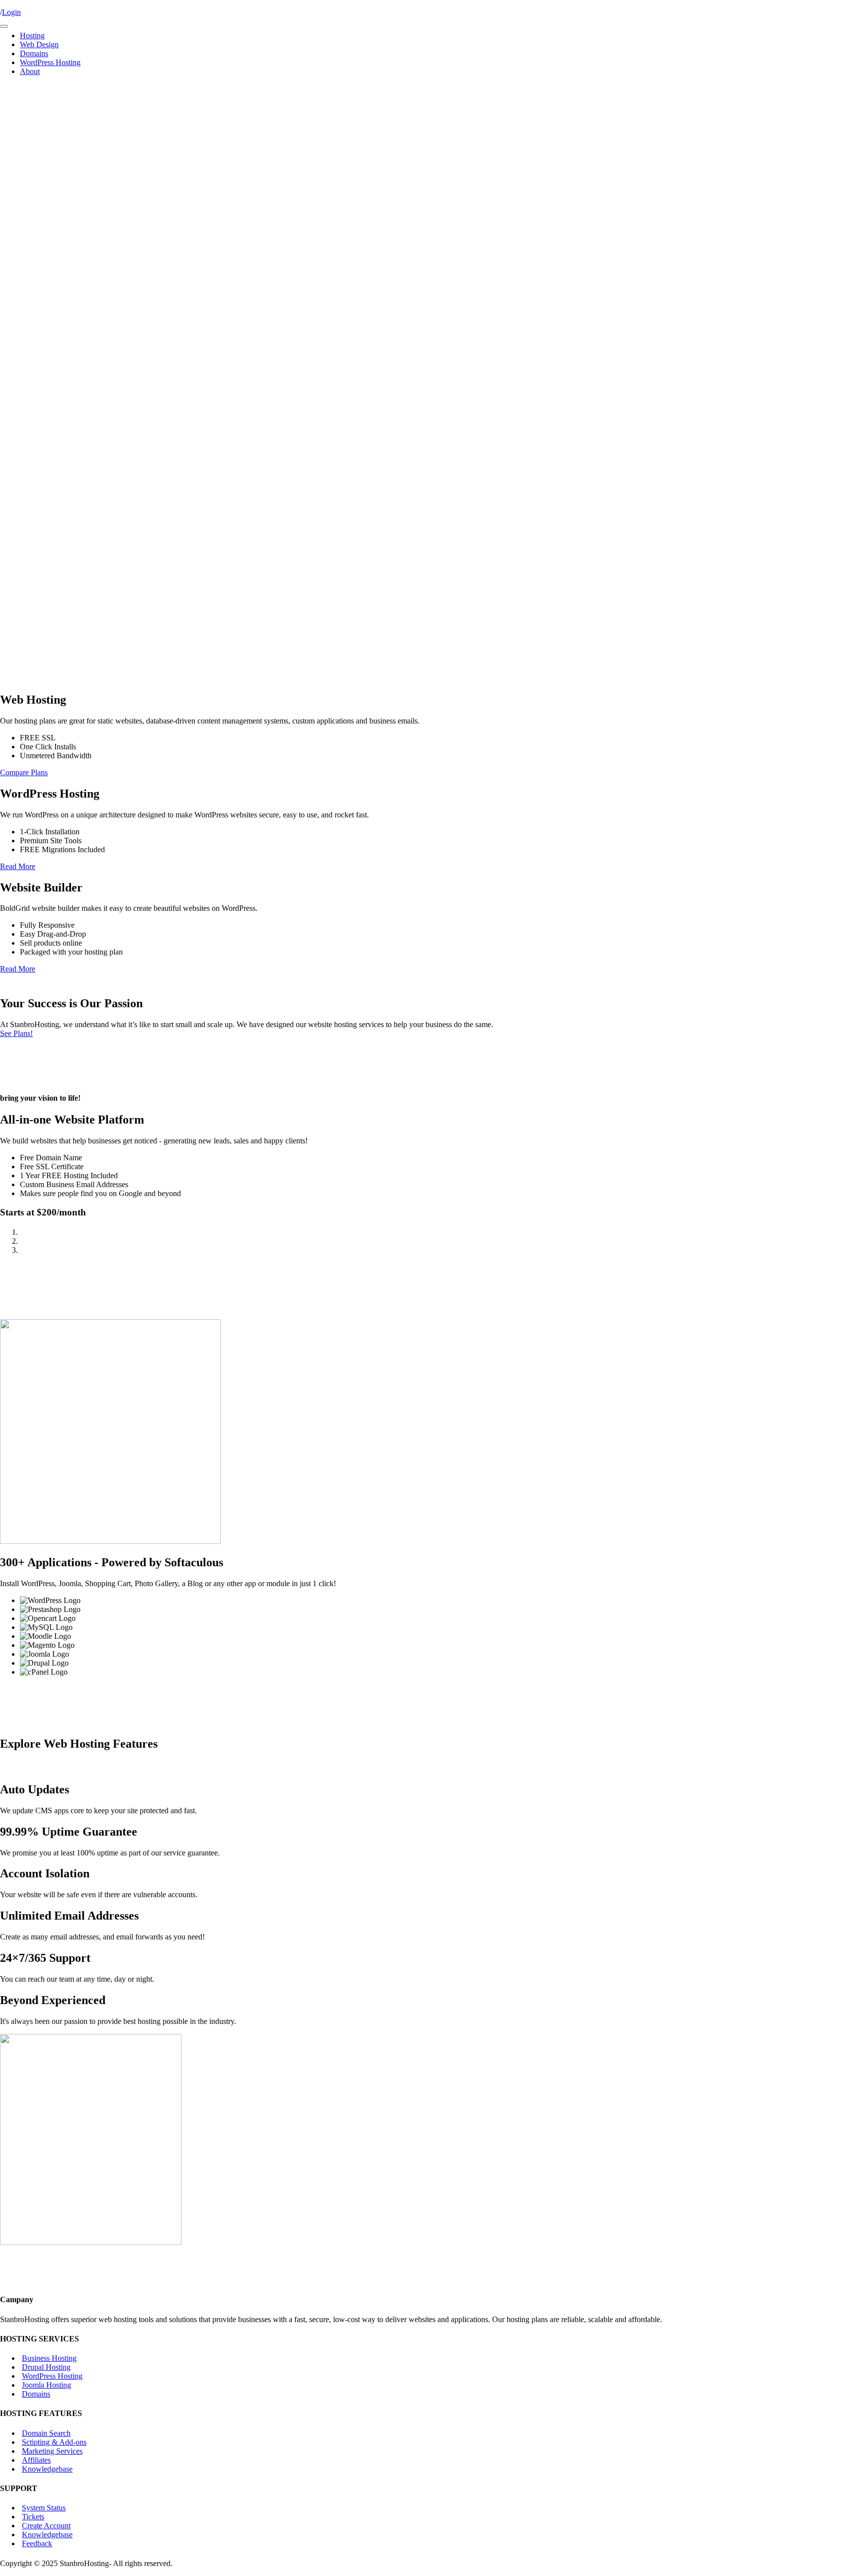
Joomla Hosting (46, 2385)
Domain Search (46, 2433)
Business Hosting (49, 2358)
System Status (44, 2508)
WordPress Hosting (50, 62)
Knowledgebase (47, 2468)
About (30, 71)
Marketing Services (52, 2451)
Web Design (39, 44)
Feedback (37, 2543)
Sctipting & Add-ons (54, 2442)
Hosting (32, 36)
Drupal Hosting (46, 2367)
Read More (18, 866)
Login (11, 12)
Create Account (46, 2526)
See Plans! (16, 1033)
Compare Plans (24, 772)
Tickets (33, 2517)
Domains (34, 53)
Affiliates (36, 2459)
